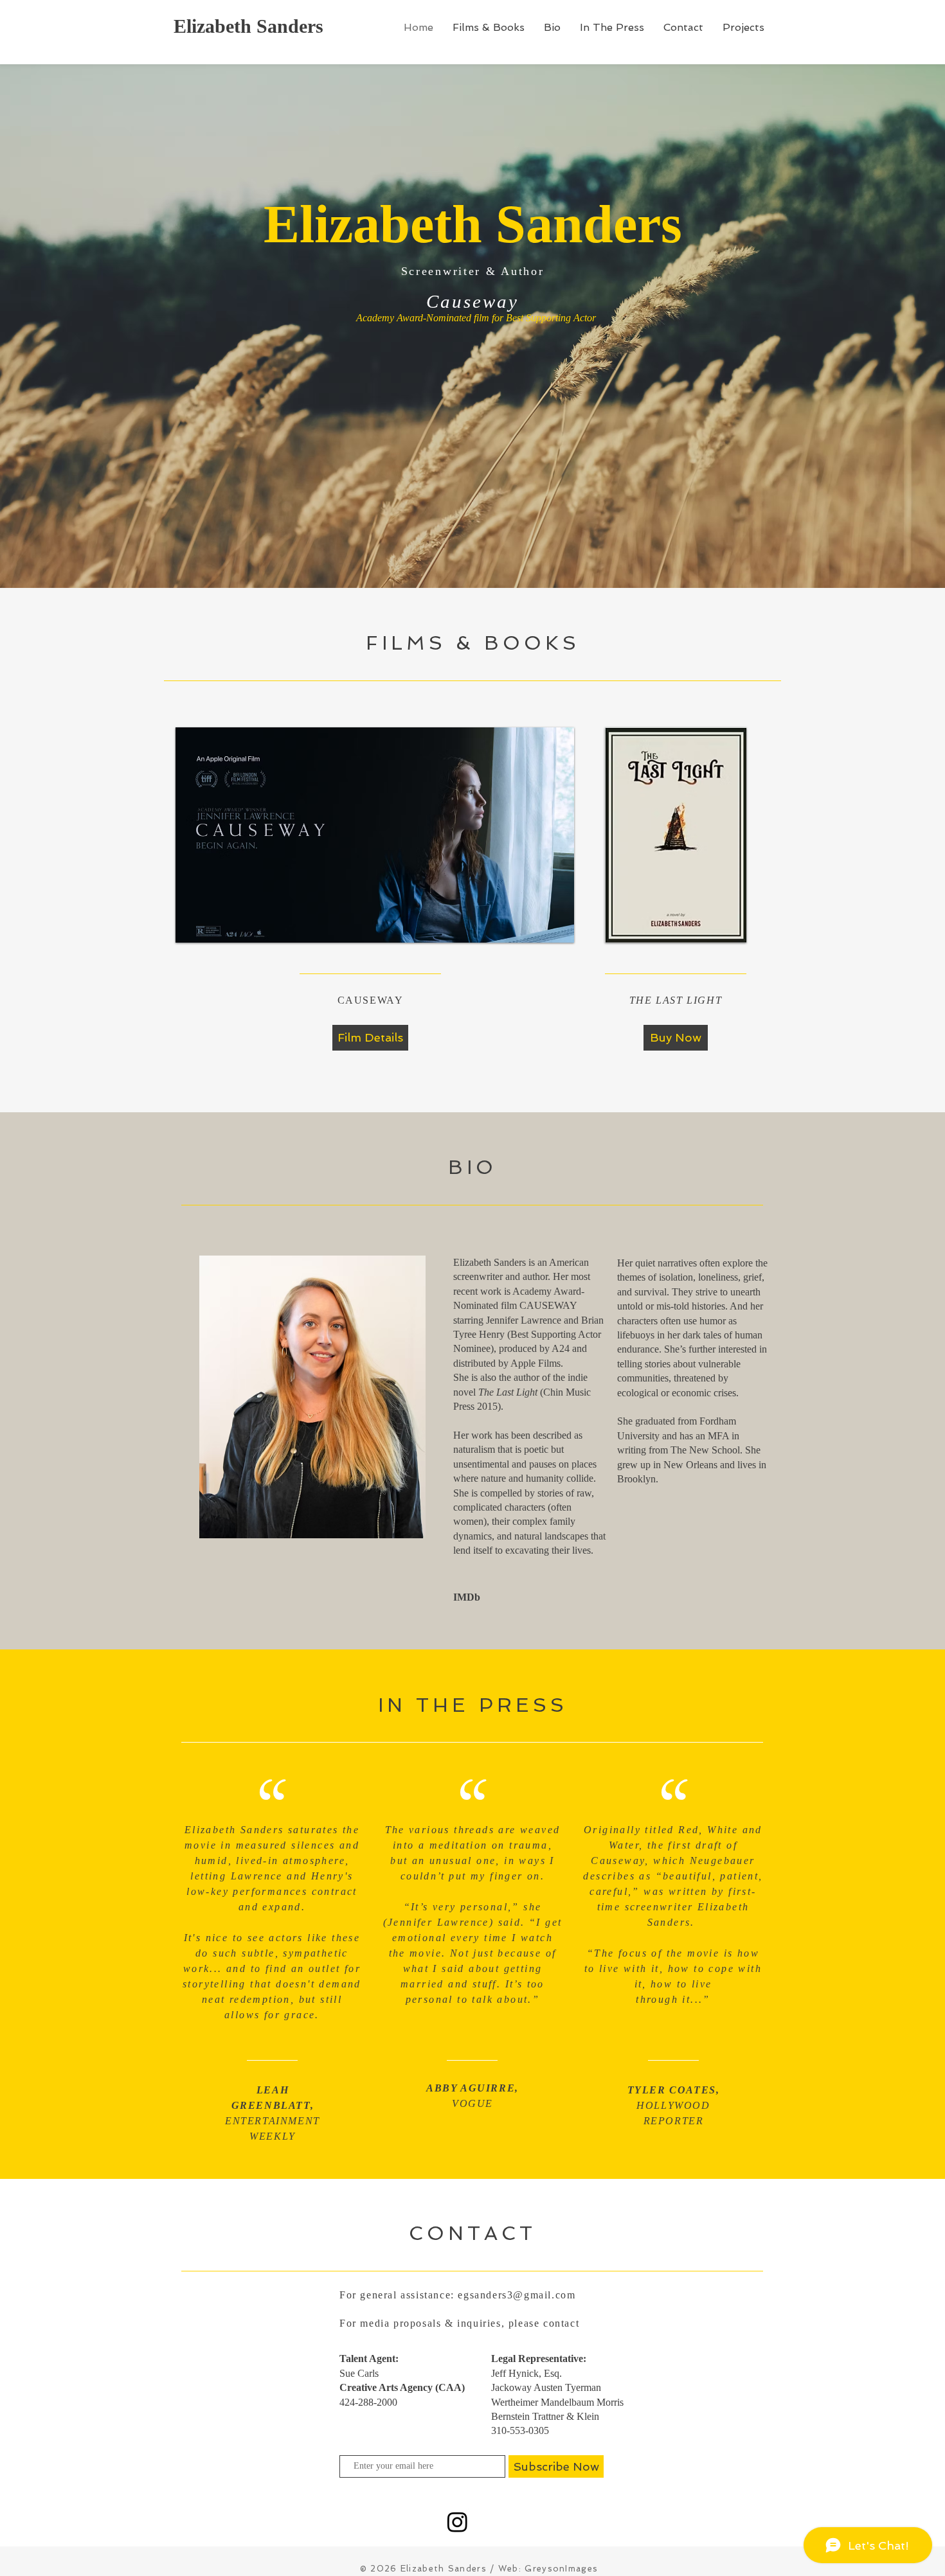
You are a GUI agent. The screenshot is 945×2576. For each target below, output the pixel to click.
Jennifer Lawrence (524, 1320)
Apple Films (535, 1363)
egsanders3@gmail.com (517, 2295)
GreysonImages (561, 2569)
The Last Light (508, 1392)
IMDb (467, 1597)
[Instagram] (457, 2522)
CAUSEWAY (548, 1305)
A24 (561, 1348)
